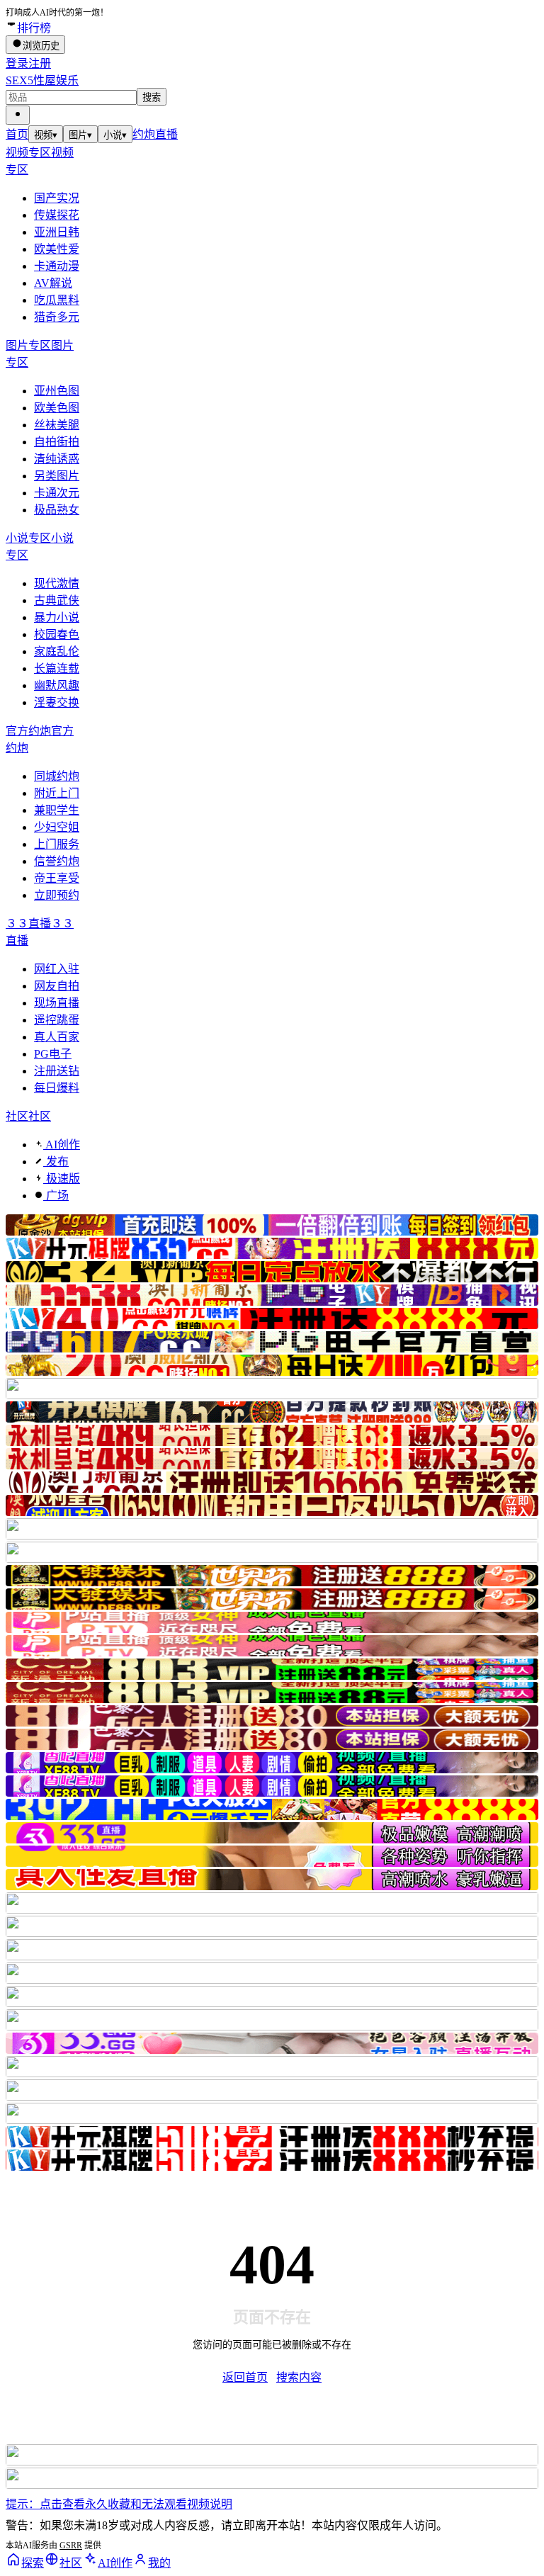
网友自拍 (57, 986)
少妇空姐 (57, 827)
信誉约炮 (57, 861)
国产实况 (57, 198)
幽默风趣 (57, 685)
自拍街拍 (57, 442)
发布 (56, 1162)
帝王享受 (57, 878)
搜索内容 (299, 2377)
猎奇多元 (57, 317)
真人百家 (57, 1037)
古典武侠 (57, 600)
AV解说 (53, 283)
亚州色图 (57, 391)
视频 (46, 135)
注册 (40, 63)
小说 (115, 135)
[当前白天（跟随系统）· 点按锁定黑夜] (18, 115)
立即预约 (57, 895)
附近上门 (57, 793)
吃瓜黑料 (57, 300)
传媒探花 (57, 215)
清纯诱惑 (57, 459)
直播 (166, 134)
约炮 (144, 134)
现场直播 (57, 1003)
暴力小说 (57, 617)
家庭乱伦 (57, 651)
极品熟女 (57, 510)
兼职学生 (57, 810)
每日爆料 (57, 1088)
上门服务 (57, 844)
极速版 (62, 1179)
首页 (17, 134)
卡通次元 (57, 493)
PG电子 (53, 1054)
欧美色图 (57, 408)
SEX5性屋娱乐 (42, 80)
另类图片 (57, 476)
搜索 (152, 97)
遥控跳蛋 (57, 1020)
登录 (17, 63)
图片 (80, 135)
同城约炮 (57, 776)
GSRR (71, 2546)
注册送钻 (57, 1071)
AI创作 (62, 1145)
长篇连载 (57, 668)
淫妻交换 (57, 702)
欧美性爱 (57, 249)
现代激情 (57, 583)
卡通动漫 (57, 266)
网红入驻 (57, 969)
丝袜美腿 (57, 425)
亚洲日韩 (57, 232)
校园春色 (57, 634)
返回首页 (245, 2377)
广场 (56, 1196)
